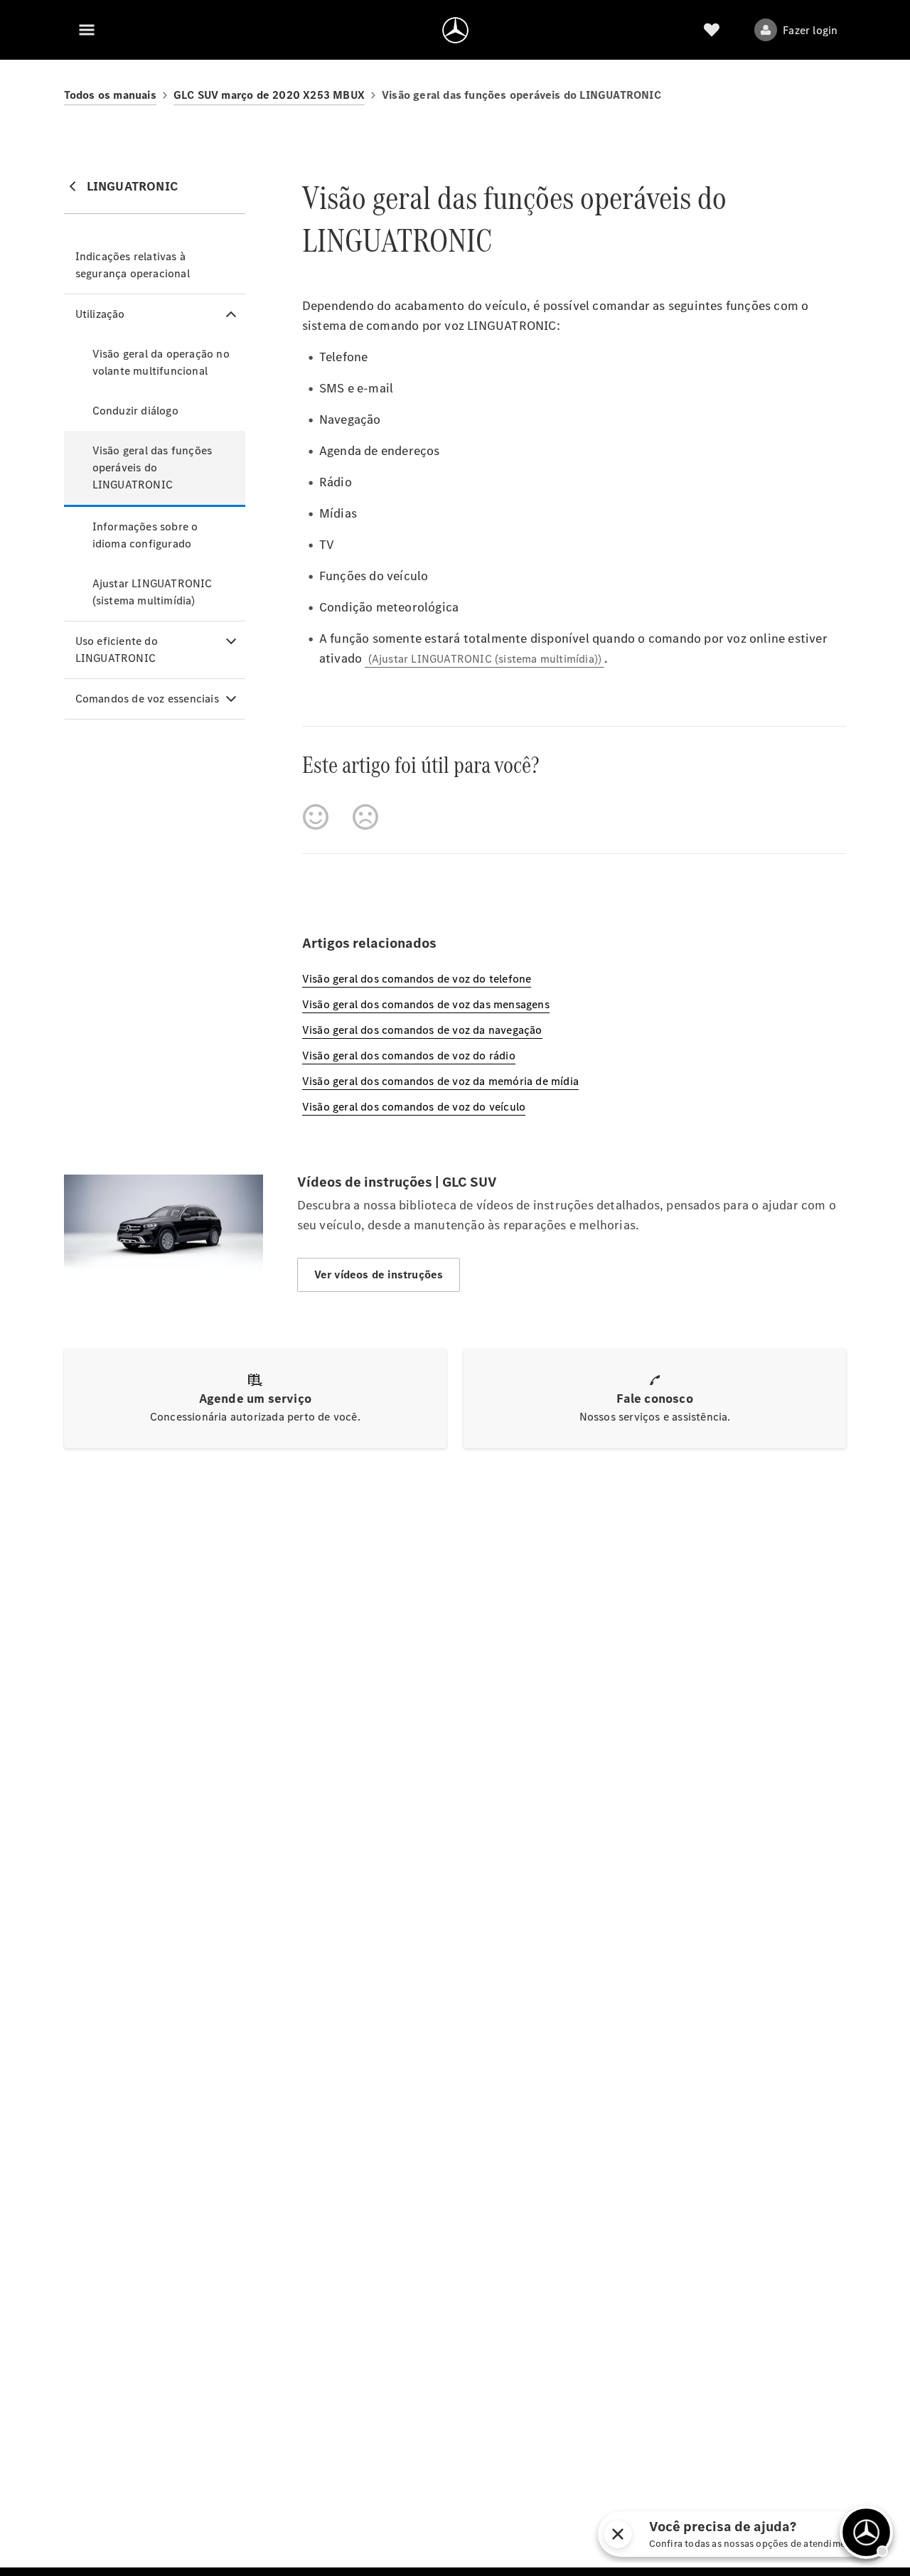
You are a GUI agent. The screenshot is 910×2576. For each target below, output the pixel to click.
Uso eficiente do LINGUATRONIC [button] (117, 650)
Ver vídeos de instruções (379, 1274)
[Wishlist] (712, 30)
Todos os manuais (110, 95)
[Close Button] (724, 2534)
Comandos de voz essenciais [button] (147, 699)
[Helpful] (316, 817)
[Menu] (87, 30)
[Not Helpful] (365, 817)
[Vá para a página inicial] (455, 30)
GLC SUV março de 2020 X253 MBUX (269, 95)
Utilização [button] (100, 314)
